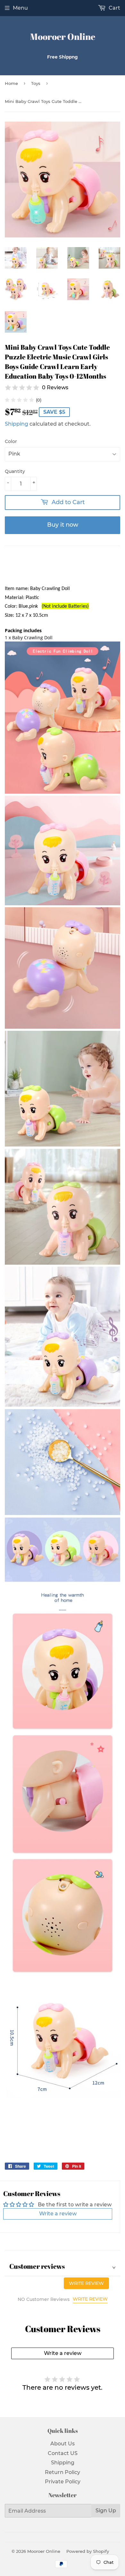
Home (11, 83)
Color (11, 441)
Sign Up (106, 2511)
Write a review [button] (58, 2214)
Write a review (63, 2353)
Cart (114, 8)
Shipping (17, 424)
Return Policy (63, 2472)
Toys (36, 83)
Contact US (63, 2453)
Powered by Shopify (88, 2551)
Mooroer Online (63, 37)
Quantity (15, 471)
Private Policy (63, 2482)
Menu (20, 8)
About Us (63, 2444)
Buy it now (63, 525)
